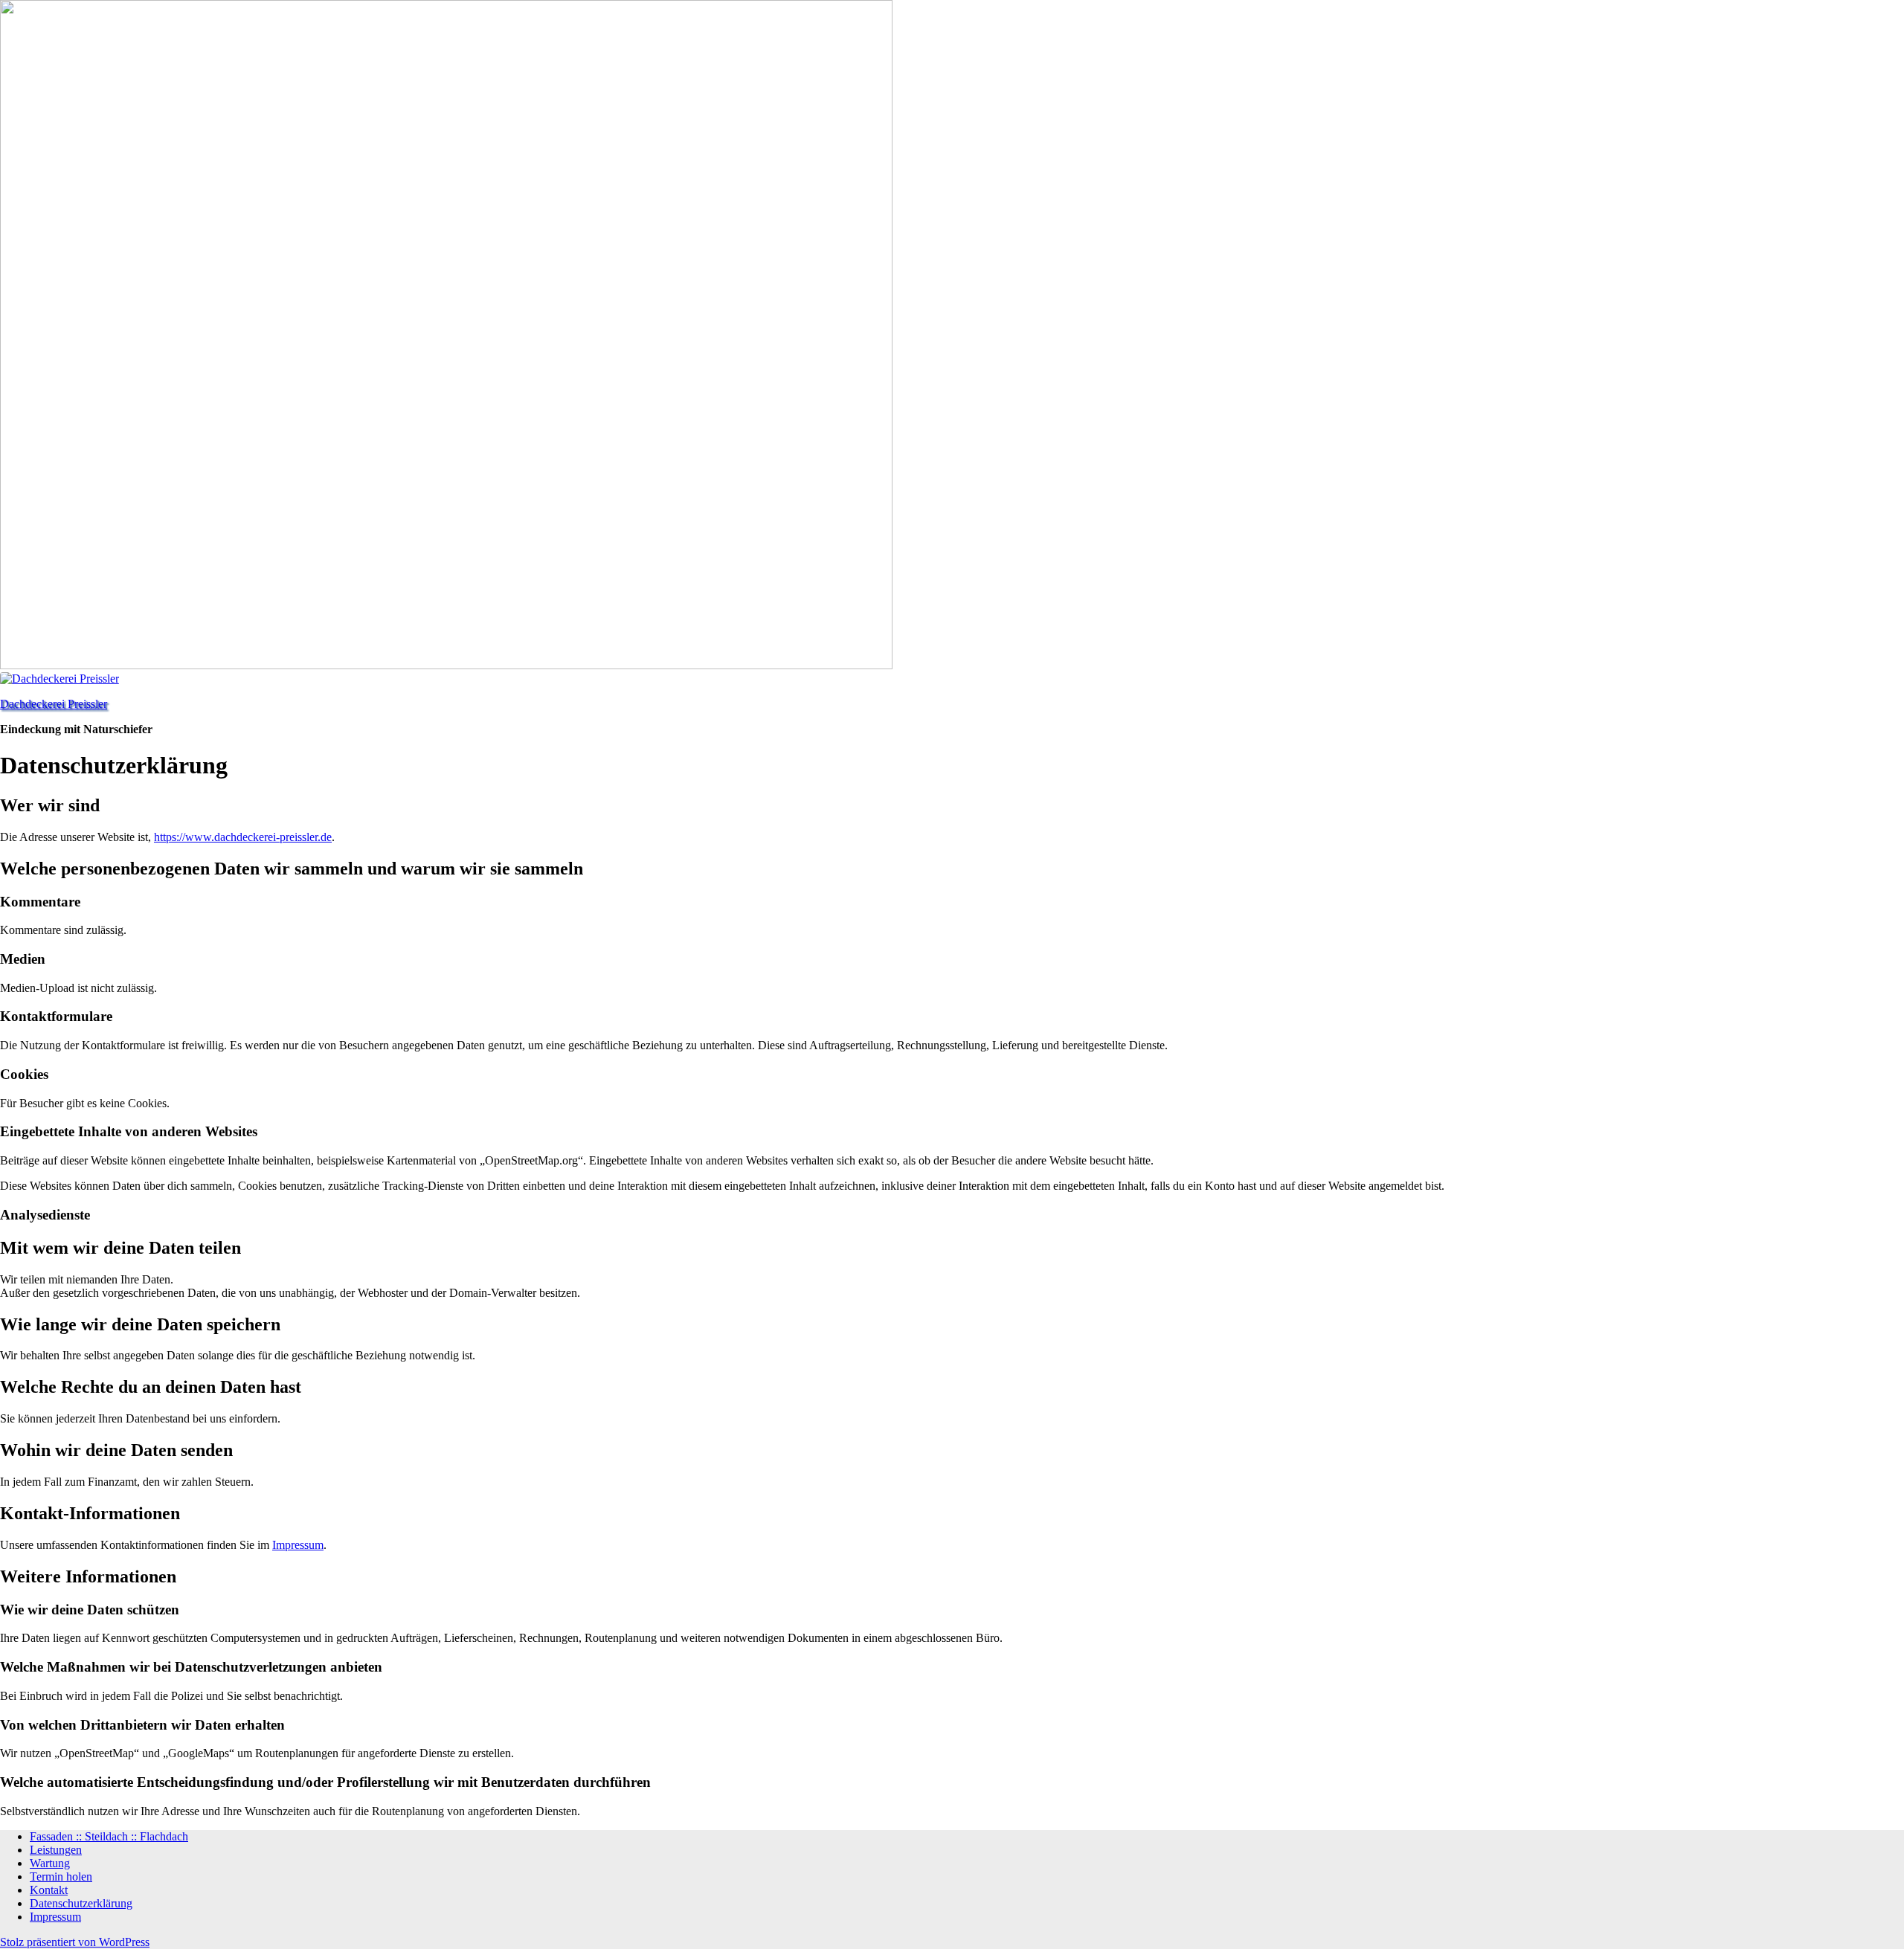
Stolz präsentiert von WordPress (75, 1942)
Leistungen (56, 1850)
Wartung (50, 1863)
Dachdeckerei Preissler (54, 704)
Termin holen (61, 1876)
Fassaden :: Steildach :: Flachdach (109, 1836)
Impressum (298, 1545)
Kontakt (49, 1890)
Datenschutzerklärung (81, 1903)
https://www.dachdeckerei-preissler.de (243, 837)
